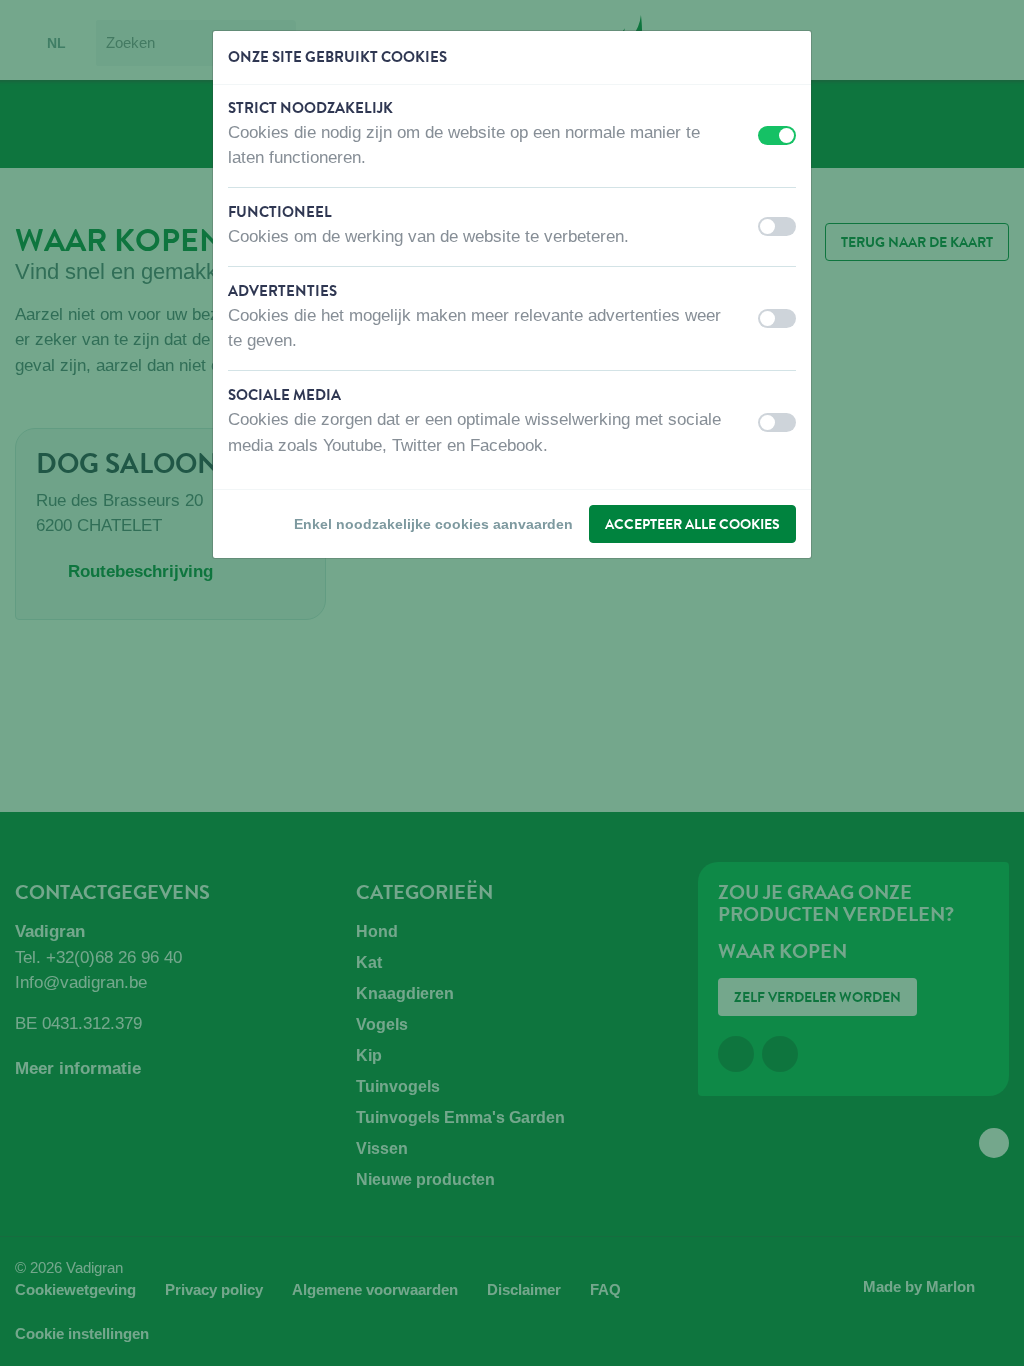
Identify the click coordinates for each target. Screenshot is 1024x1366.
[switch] (777, 135)
